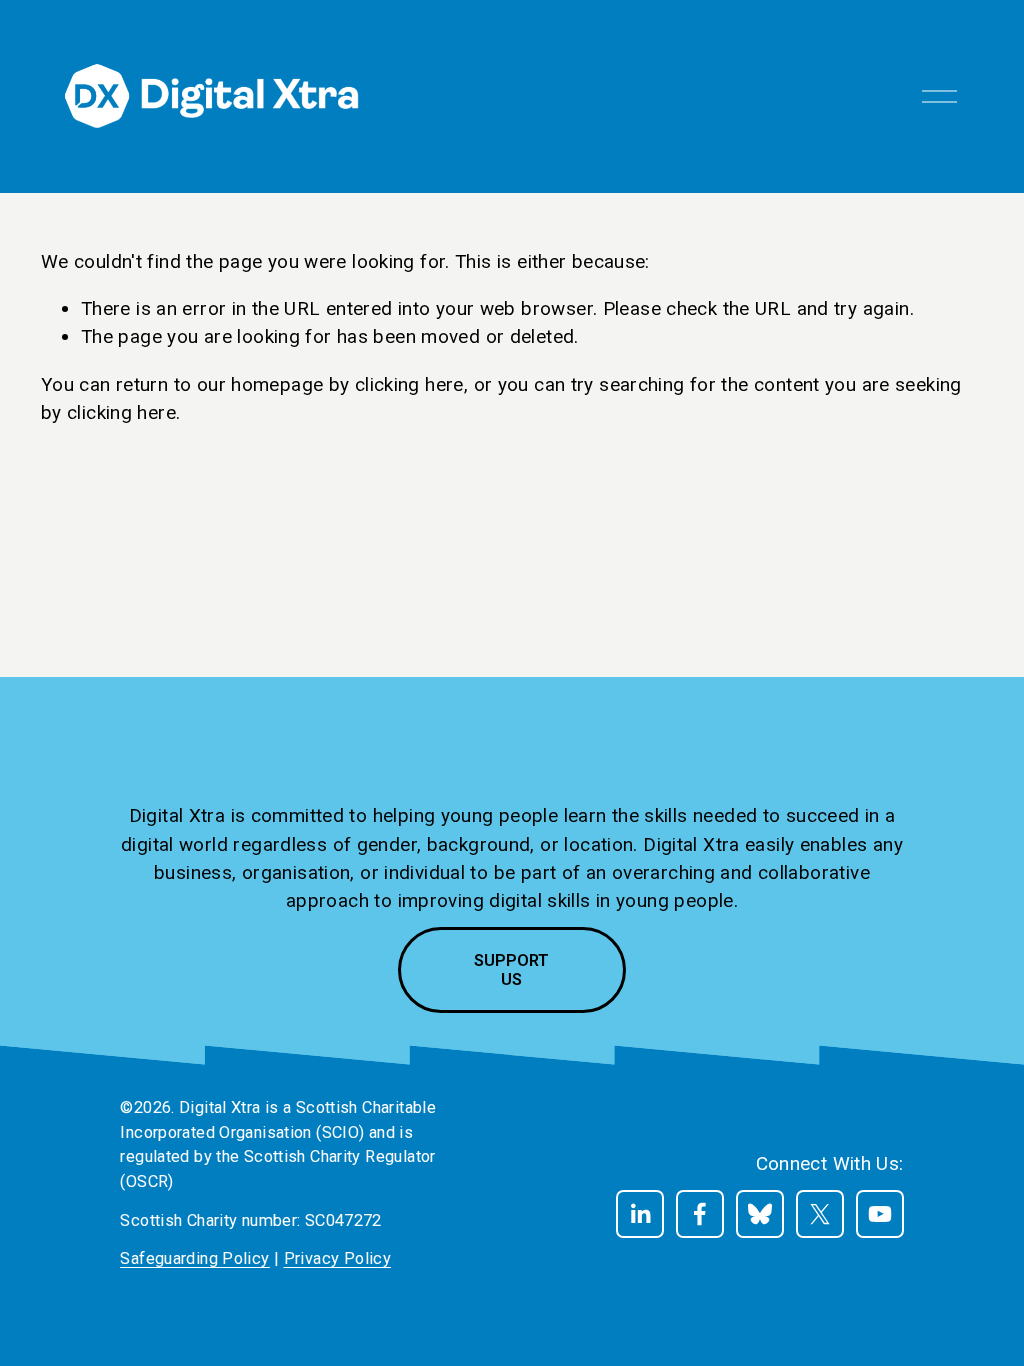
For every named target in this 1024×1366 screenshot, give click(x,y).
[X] (820, 1214)
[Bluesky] (760, 1214)
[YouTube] (880, 1214)
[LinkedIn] (640, 1214)
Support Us (511, 970)
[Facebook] (700, 1214)
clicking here (409, 384)
